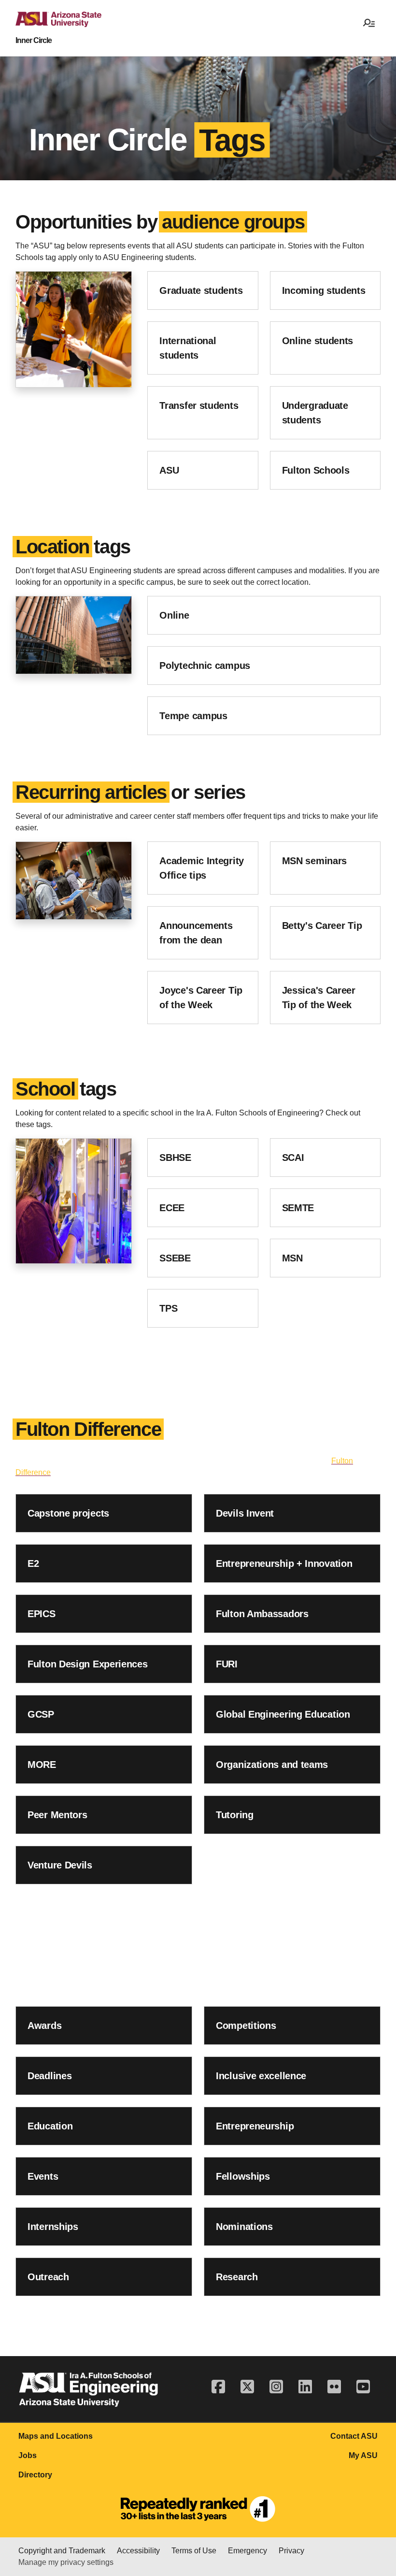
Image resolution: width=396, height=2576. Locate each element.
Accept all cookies (102, 2552)
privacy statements (278, 2514)
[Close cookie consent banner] (378, 2502)
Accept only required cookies (204, 2552)
